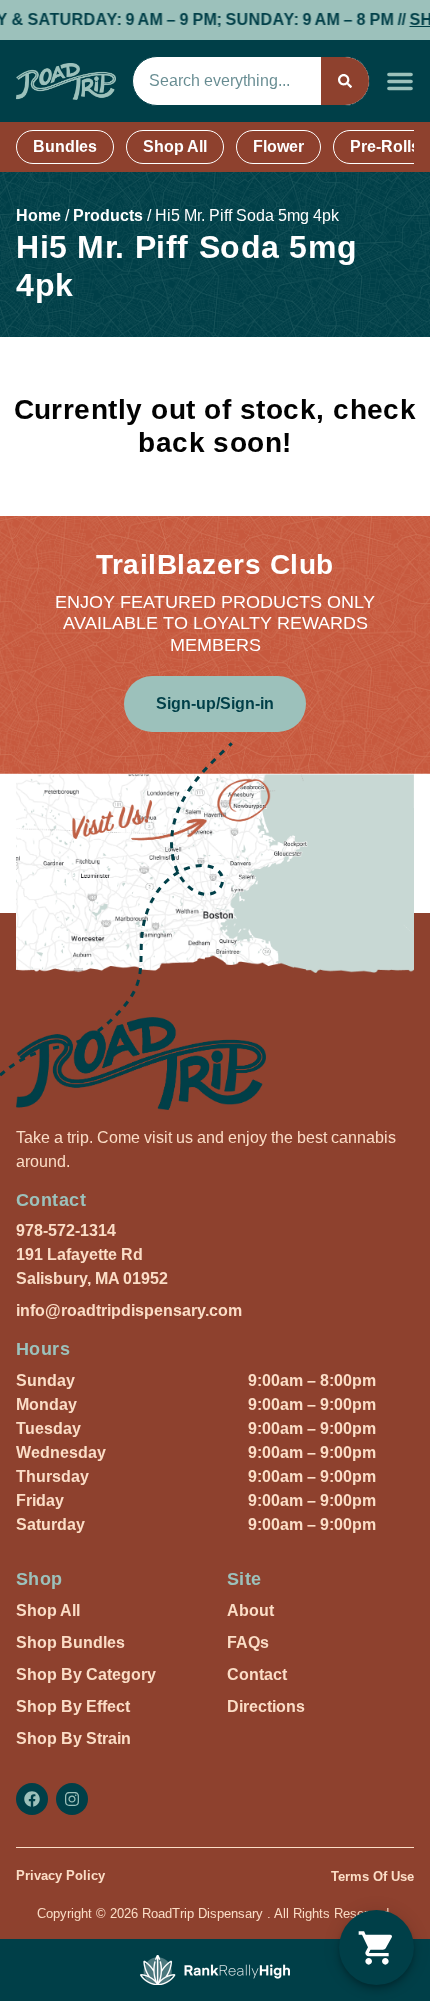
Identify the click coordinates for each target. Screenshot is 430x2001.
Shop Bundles (70, 1642)
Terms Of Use (372, 1876)
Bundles (65, 146)
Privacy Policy (60, 1875)
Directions (266, 1706)
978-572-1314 (66, 1230)
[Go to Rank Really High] (215, 1970)
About (250, 1610)
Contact (257, 1674)
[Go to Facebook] (32, 1799)
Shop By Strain (73, 1738)
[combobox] (227, 81)
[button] (400, 81)
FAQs (248, 1642)
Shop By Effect (73, 1706)
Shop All (175, 146)
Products (108, 215)
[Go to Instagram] (72, 1799)
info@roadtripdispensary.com (129, 1310)
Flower (278, 146)
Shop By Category (86, 1674)
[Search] (345, 81)
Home (38, 215)
